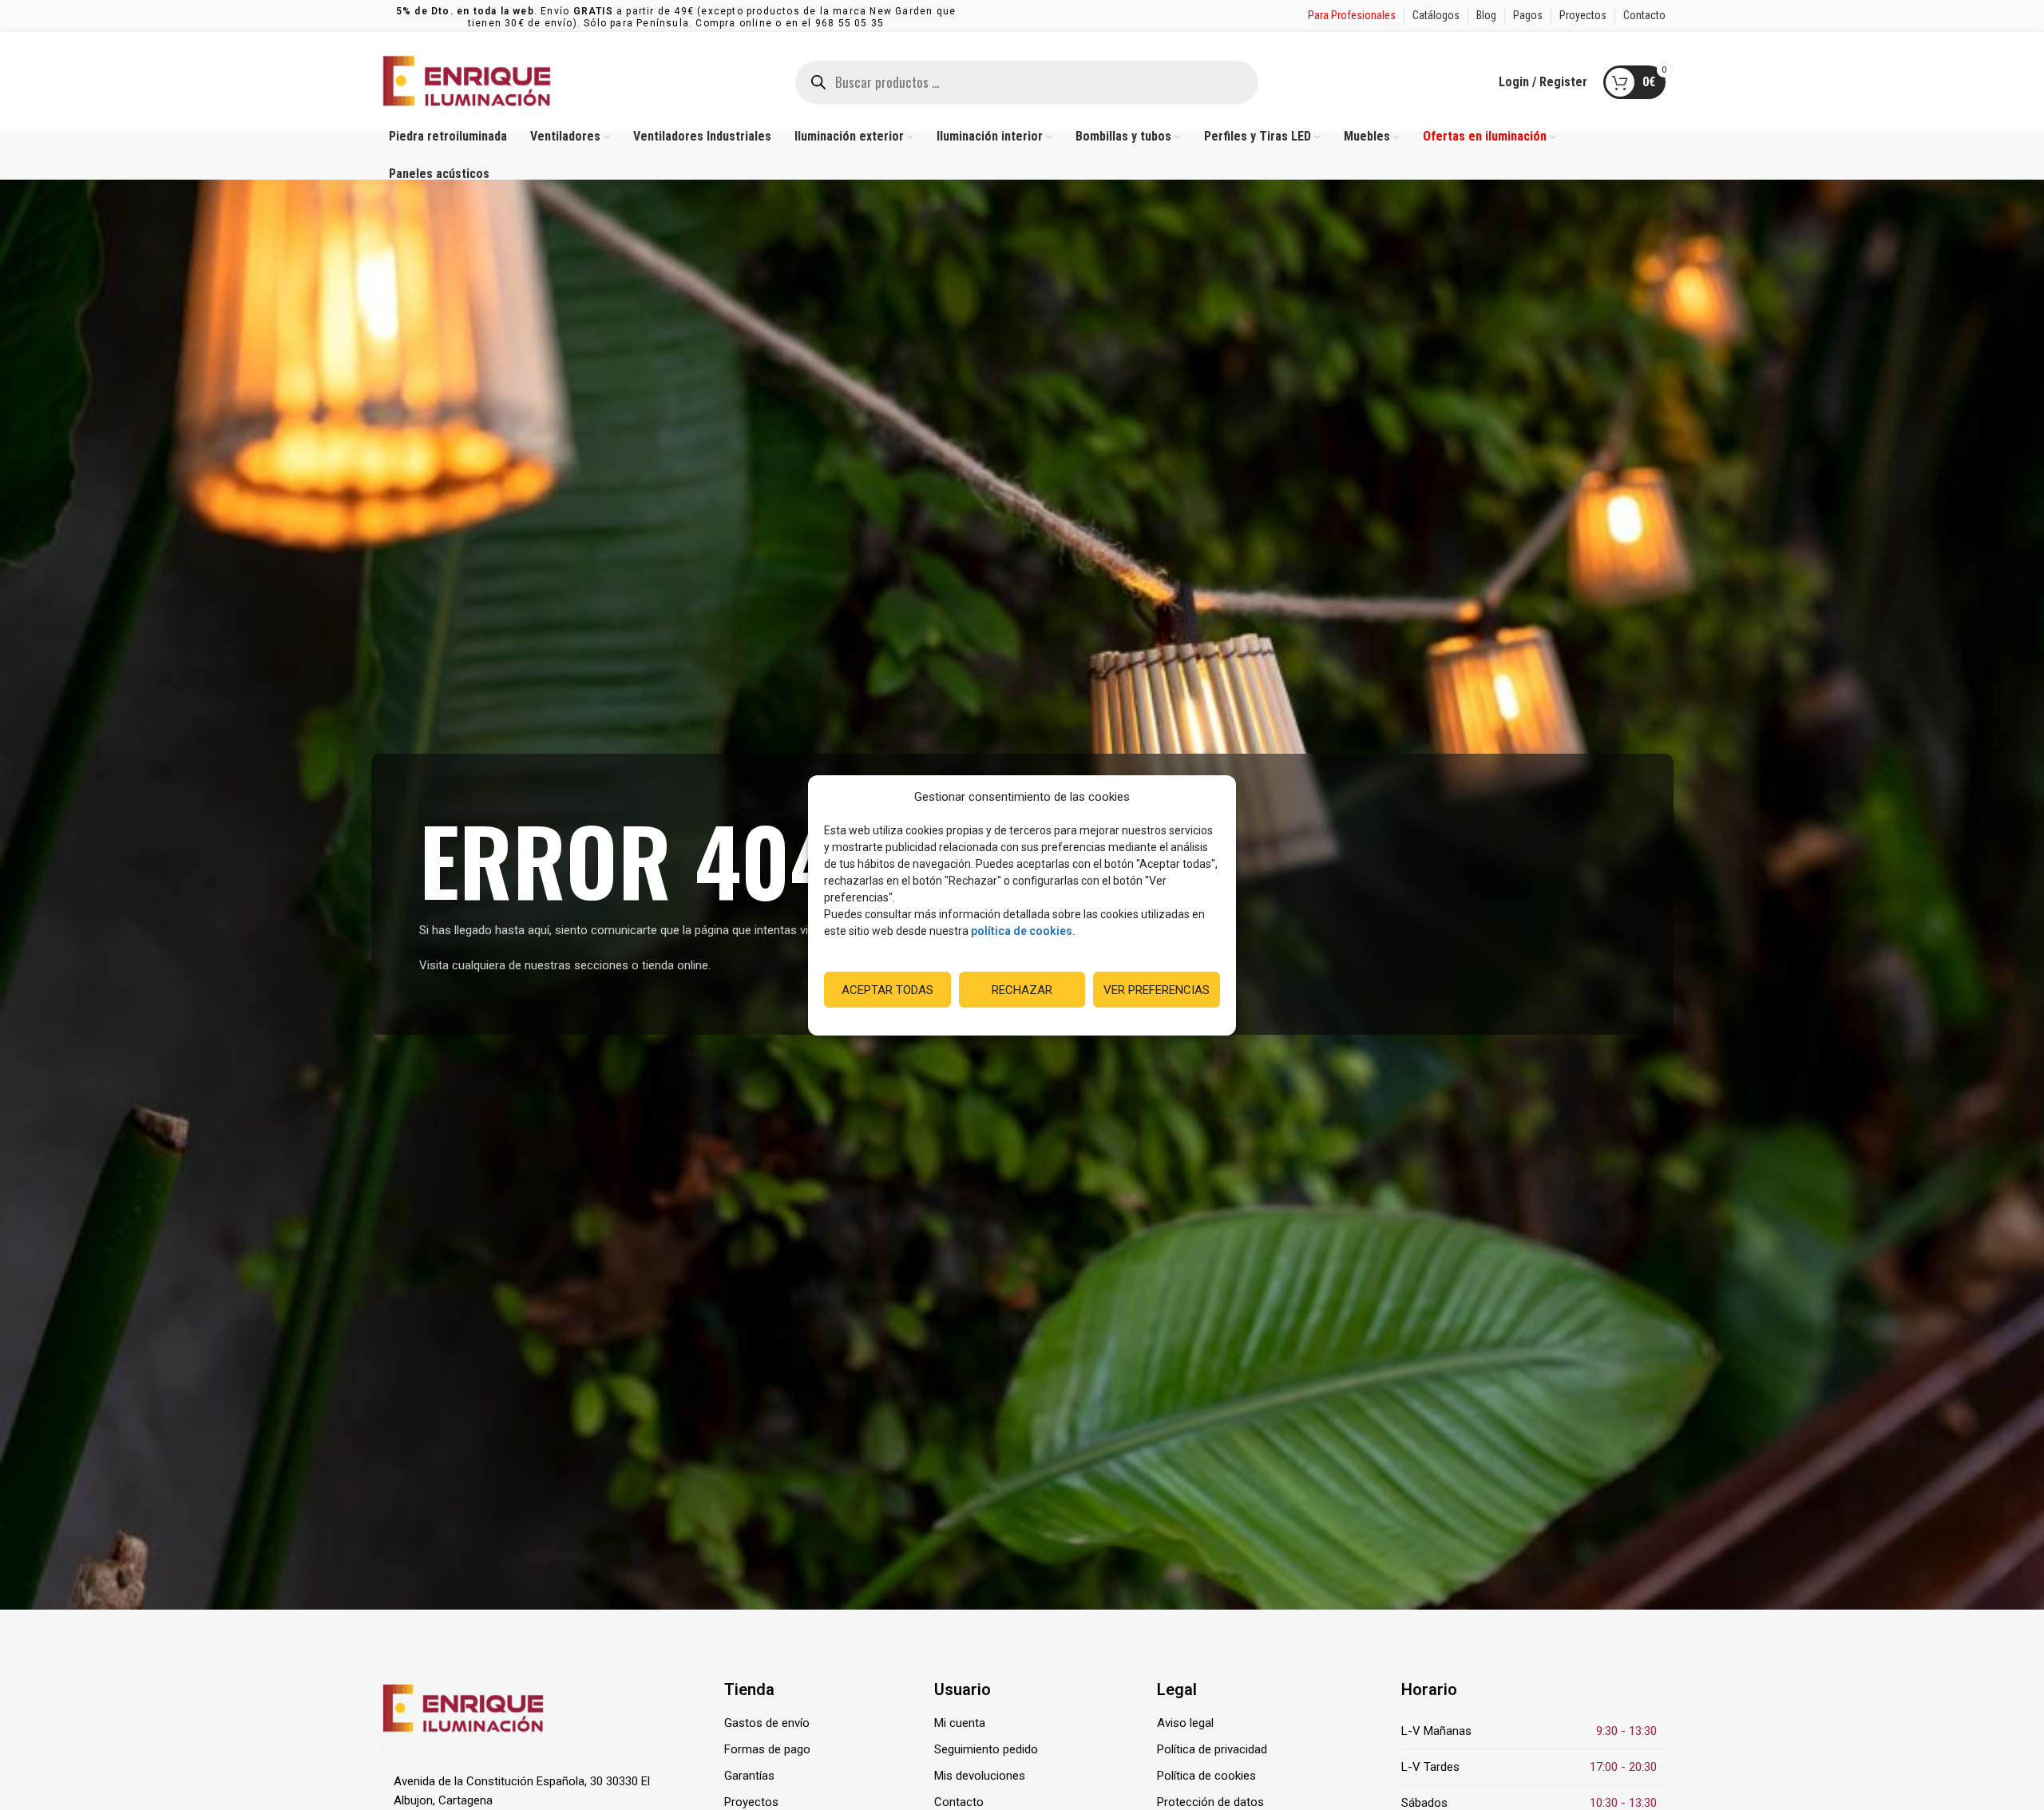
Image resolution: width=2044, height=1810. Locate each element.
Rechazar (1022, 989)
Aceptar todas (887, 989)
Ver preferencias (1157, 989)
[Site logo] (467, 81)
